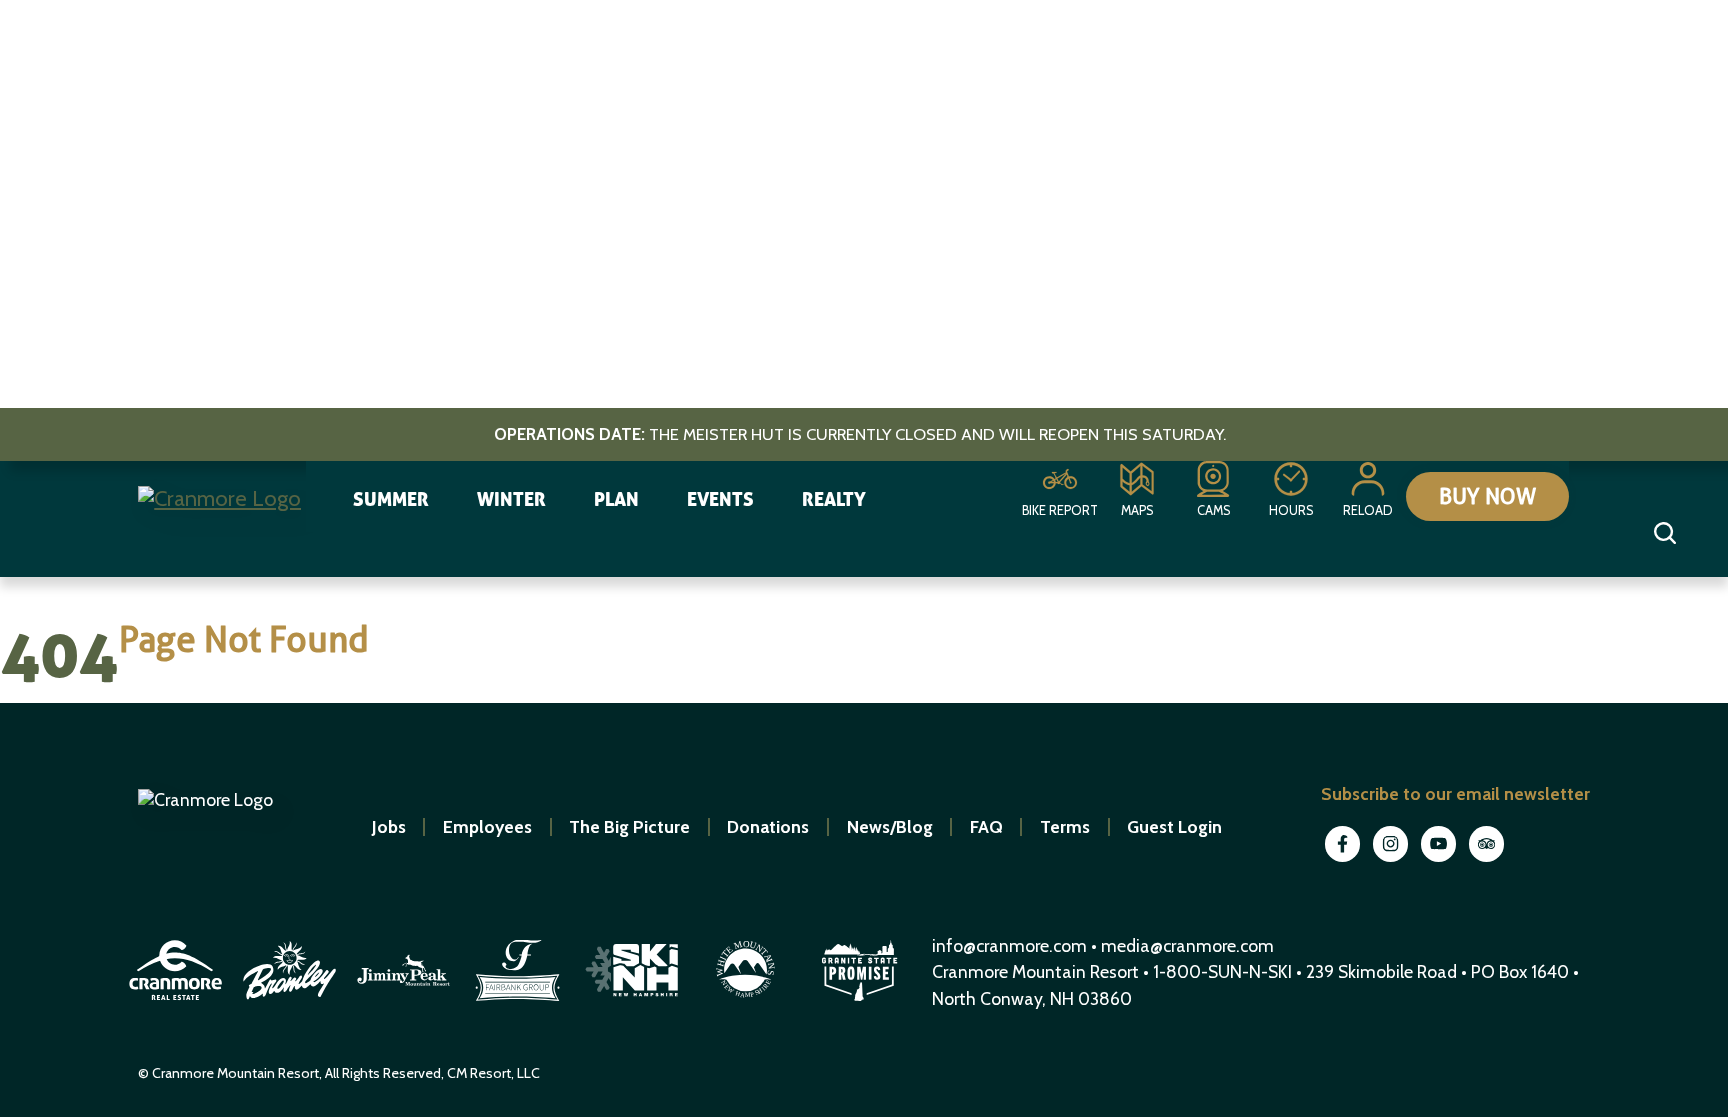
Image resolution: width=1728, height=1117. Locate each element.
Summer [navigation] (391, 499)
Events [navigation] (720, 499)
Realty (834, 499)
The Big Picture (629, 826)
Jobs (389, 826)
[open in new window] (178, 1003)
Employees (487, 826)
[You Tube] (1441, 859)
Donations (768, 826)
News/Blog (890, 826)
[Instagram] (1393, 859)
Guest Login (1174, 826)
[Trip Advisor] (1487, 859)
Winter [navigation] (511, 499)
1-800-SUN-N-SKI (1222, 971)
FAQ (986, 826)
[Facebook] (1345, 859)
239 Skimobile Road (1381, 971)
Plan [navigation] (616, 499)
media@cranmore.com (1187, 945)
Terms (1065, 826)
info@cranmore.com (1011, 945)
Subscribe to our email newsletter (1455, 793)
